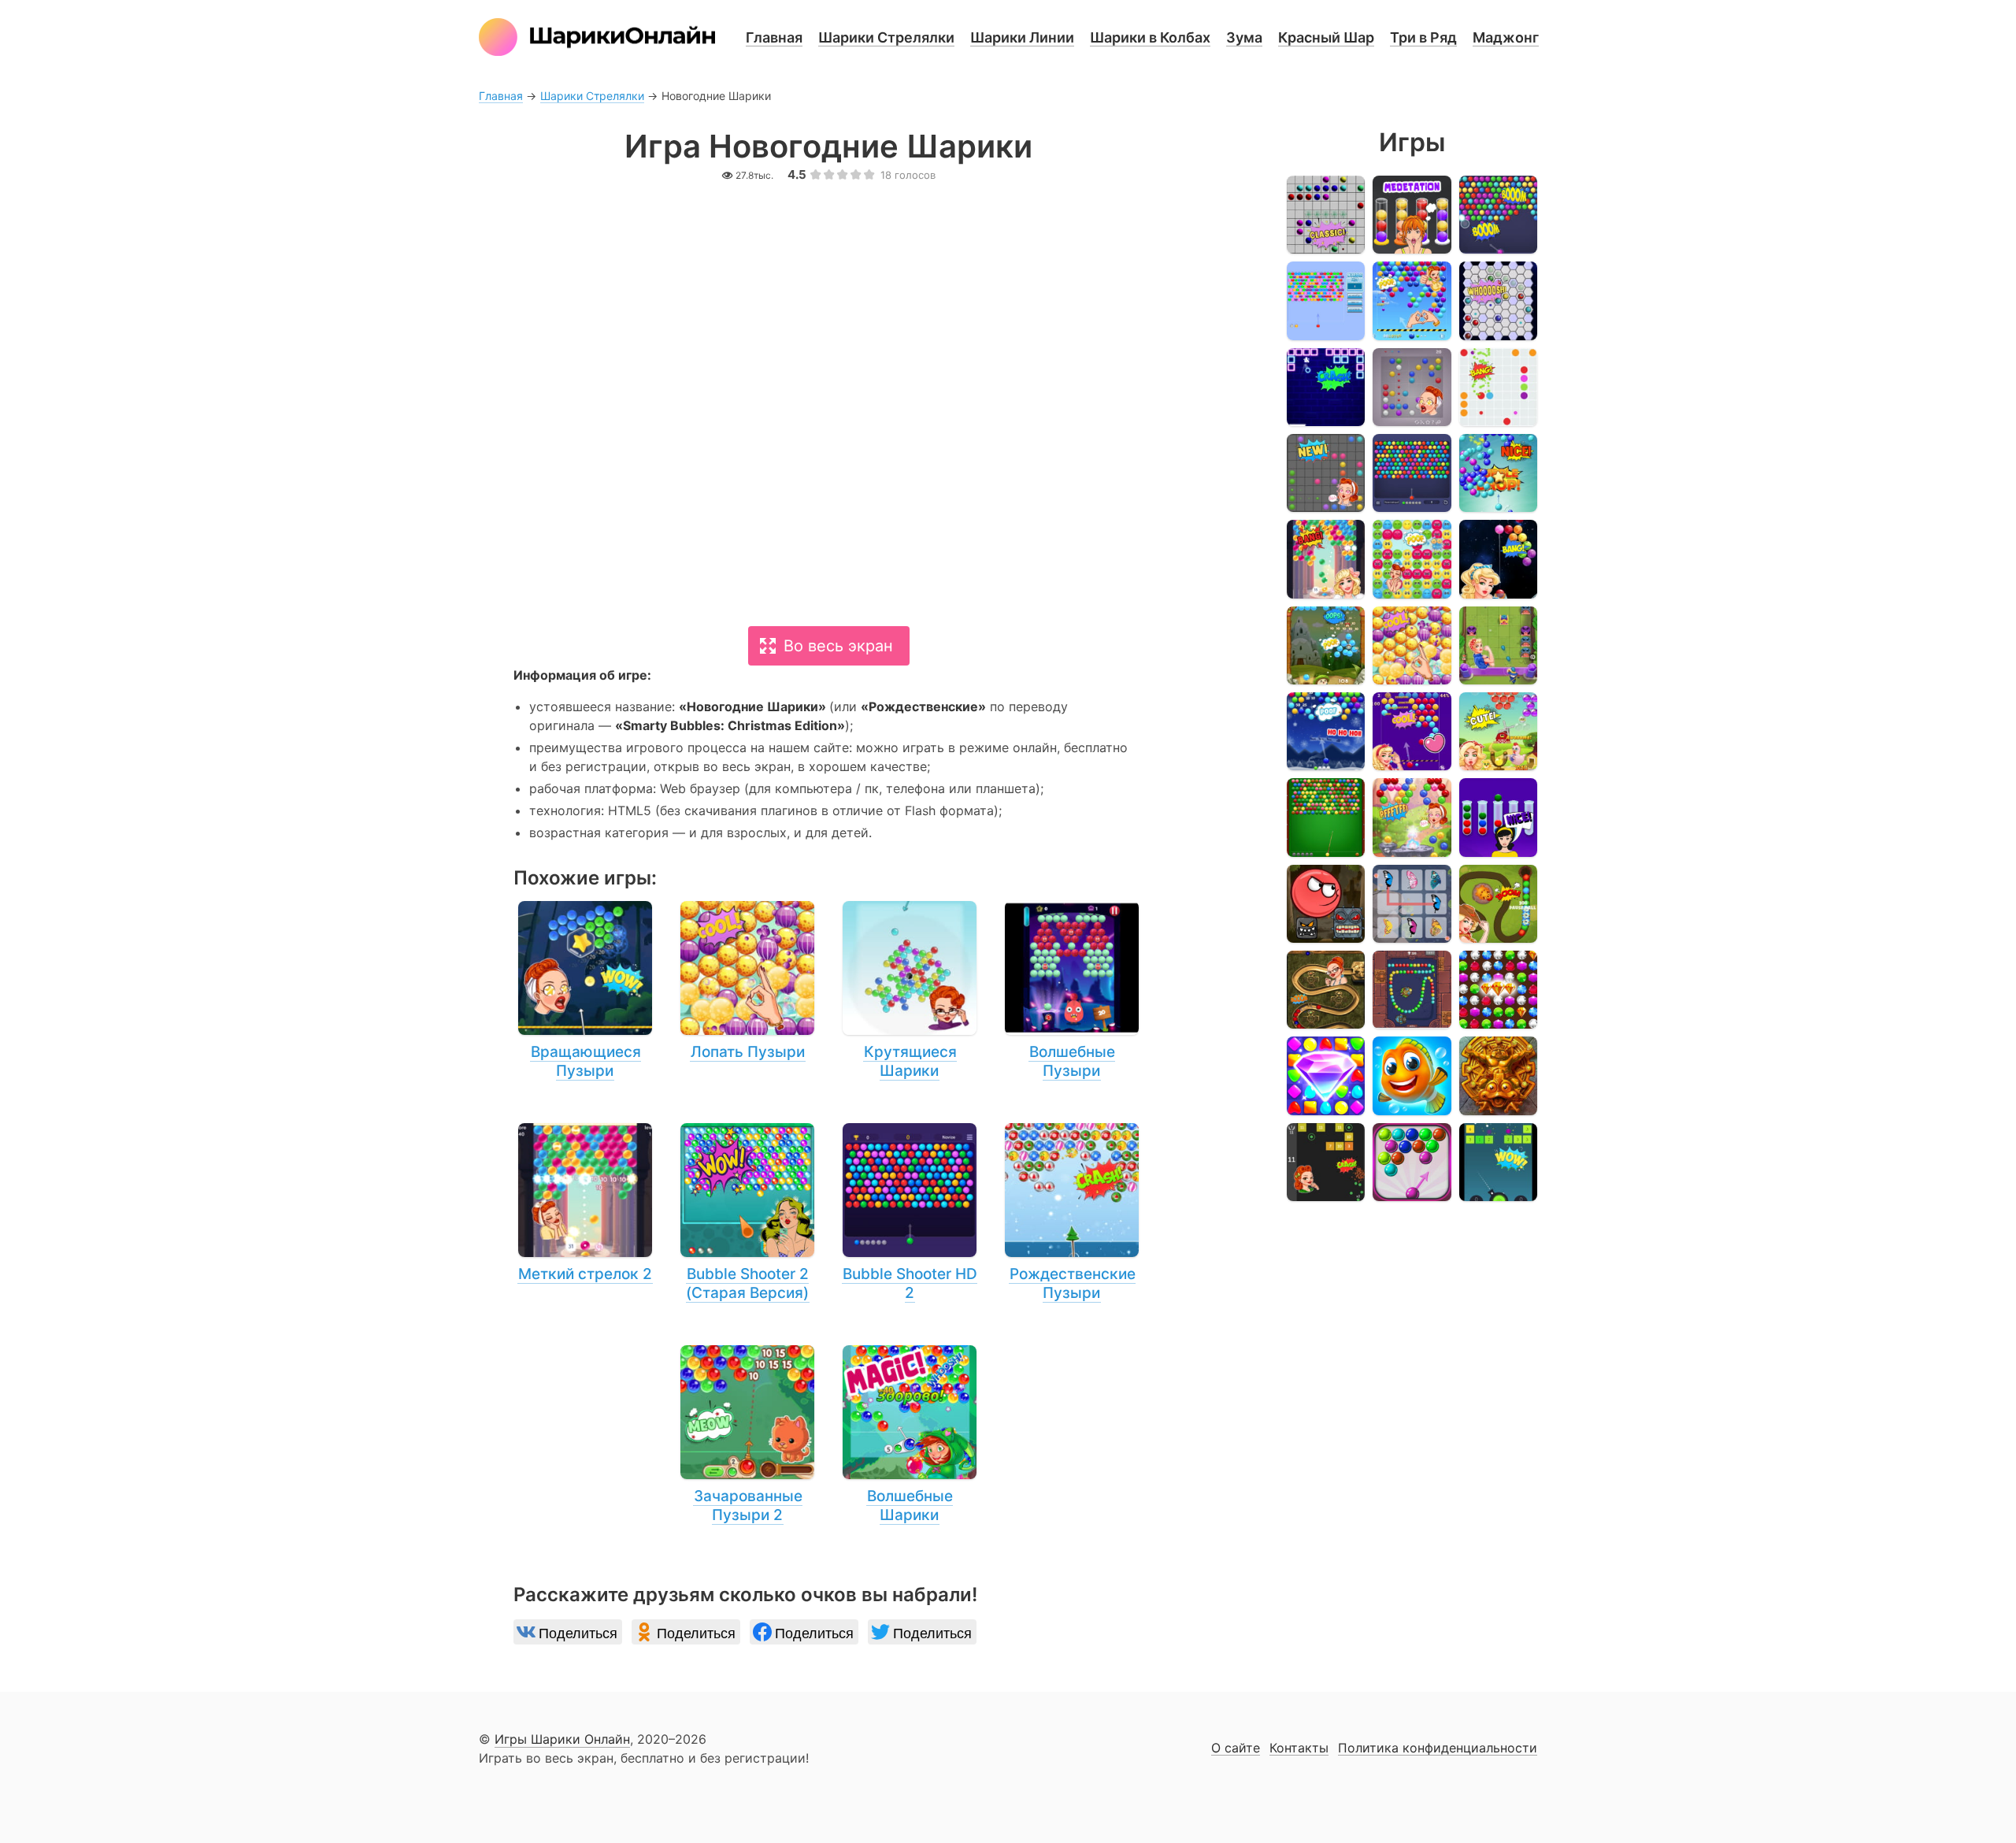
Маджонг (1506, 37)
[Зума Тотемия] (1412, 990)
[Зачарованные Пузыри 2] (747, 1435)
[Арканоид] (1326, 387)
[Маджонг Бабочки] (1412, 904)
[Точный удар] (1412, 731)
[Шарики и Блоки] (1326, 1162)
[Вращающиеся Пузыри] (585, 991)
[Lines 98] (1326, 215)
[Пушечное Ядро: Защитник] (1498, 1162)
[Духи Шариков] (1412, 817)
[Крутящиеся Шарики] (910, 991)
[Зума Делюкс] (1498, 904)
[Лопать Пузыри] (747, 981)
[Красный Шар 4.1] (1326, 904)
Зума (1244, 37)
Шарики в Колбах (1150, 37)
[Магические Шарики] (1498, 645)
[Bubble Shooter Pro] (1498, 473)
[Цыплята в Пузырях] (1498, 731)
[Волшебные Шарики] (910, 1435)
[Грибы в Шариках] (1326, 645)
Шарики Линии (1022, 37)
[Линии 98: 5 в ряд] (1498, 387)
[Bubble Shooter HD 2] (910, 1213)
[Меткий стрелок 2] (585, 1203)
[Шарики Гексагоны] (1498, 300)
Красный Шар (1326, 37)
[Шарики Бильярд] (1326, 817)
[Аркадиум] (1326, 559)
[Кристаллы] (1498, 990)
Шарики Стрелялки (886, 37)
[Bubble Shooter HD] (1412, 473)
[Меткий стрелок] (1412, 300)
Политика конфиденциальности (1438, 1748)
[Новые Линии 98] (1326, 473)
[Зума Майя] (1326, 990)
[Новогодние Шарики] (1326, 731)
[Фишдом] (1412, 1075)
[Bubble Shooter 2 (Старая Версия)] (747, 1213)
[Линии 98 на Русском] (1412, 387)
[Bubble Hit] (1326, 300)
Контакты (1299, 1748)
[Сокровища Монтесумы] (1498, 1075)
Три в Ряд (1423, 37)
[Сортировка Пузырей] (1498, 817)
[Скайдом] (1326, 1075)
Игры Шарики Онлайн (562, 1739)
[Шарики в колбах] (1412, 215)
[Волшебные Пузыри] (1072, 991)
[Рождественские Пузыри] (1072, 1213)
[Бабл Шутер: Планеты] (1498, 559)
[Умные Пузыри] (1412, 1162)
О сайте (1236, 1748)
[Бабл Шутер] (1498, 215)
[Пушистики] (1412, 559)
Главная (774, 37)
